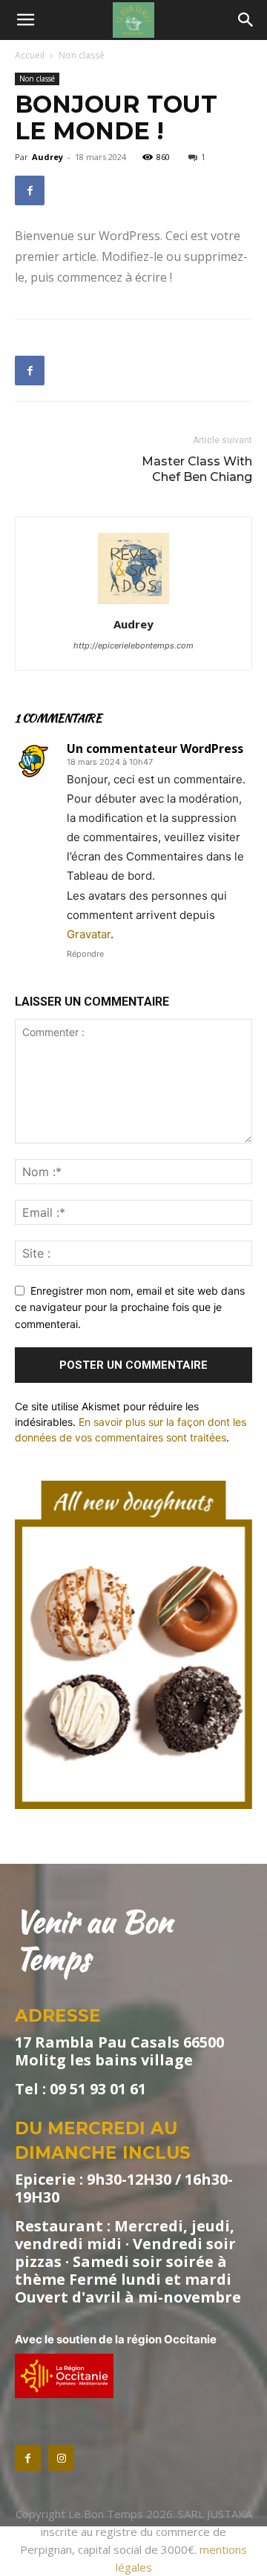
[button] (246, 20)
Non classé (82, 55)
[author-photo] (133, 604)
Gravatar (89, 934)
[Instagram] (61, 2458)
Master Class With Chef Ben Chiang (197, 469)
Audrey (47, 157)
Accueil (30, 55)
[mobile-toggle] (25, 20)
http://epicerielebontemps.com (133, 645)
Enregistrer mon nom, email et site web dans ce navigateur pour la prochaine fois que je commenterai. (130, 1307)
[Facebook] (30, 190)
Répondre (85, 954)
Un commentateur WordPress (155, 748)
